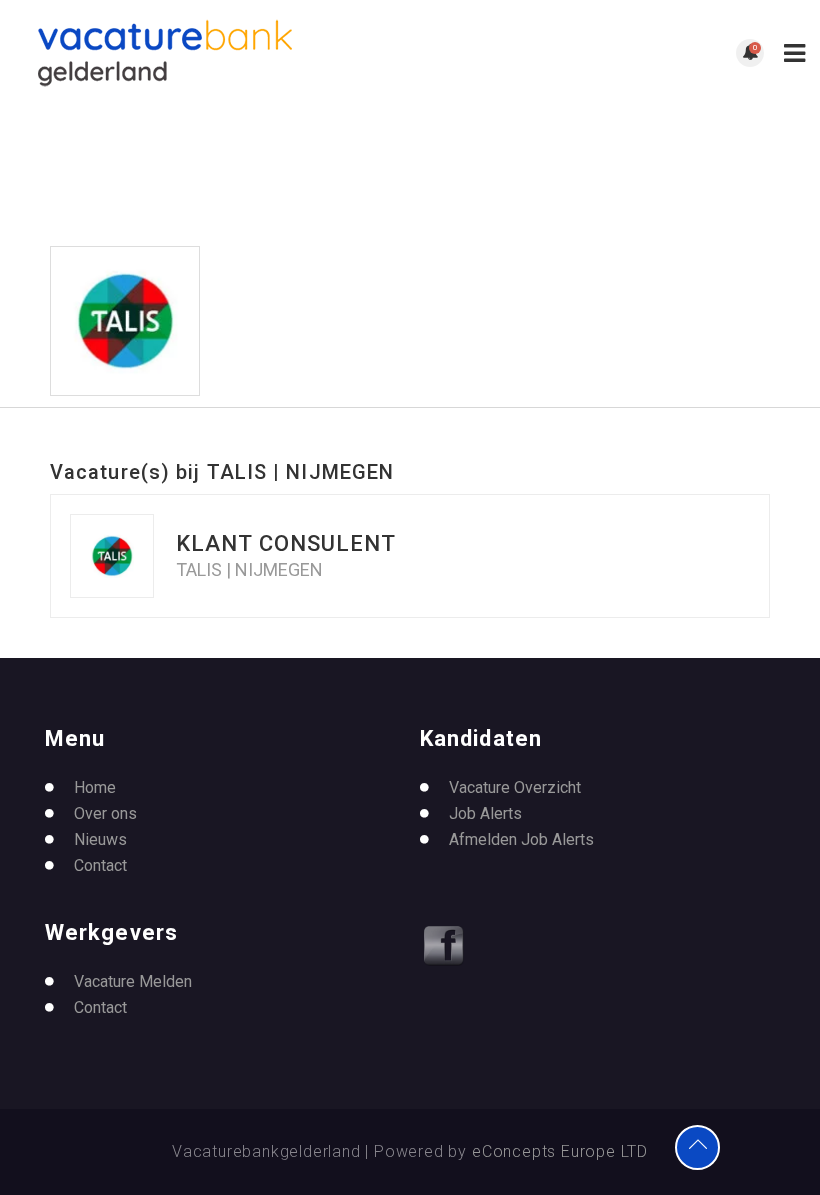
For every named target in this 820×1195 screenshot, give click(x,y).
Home (95, 787)
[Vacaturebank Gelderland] (212, 53)
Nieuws (100, 839)
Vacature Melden (133, 981)
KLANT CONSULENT (286, 543)
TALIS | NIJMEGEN (249, 570)
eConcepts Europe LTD (560, 1151)
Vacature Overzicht (515, 787)
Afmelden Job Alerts (521, 839)
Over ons (105, 813)
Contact (100, 865)
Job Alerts (485, 813)
